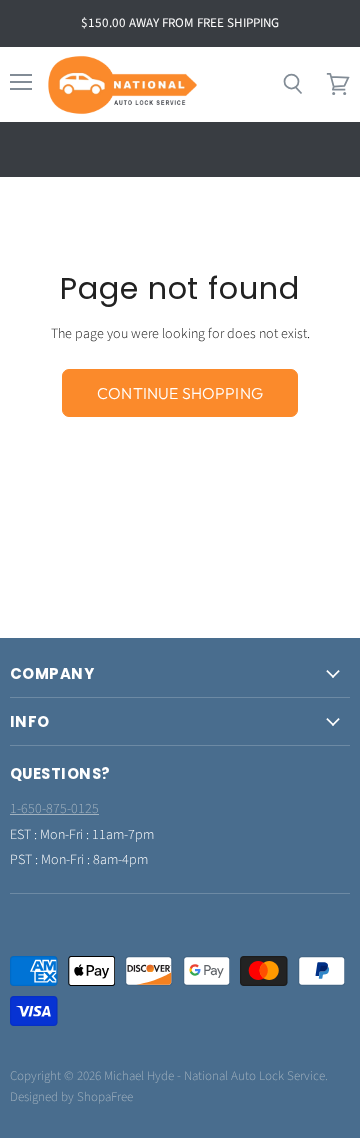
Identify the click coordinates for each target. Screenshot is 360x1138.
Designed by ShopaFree (71, 1097)
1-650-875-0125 (54, 809)
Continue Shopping (180, 393)
